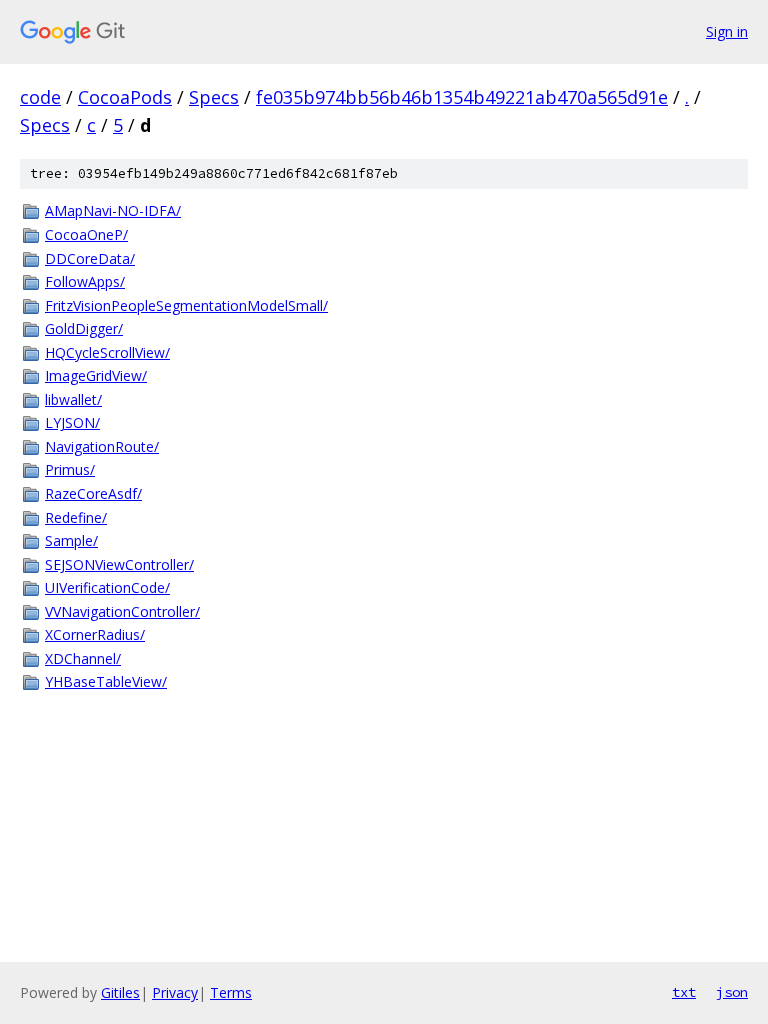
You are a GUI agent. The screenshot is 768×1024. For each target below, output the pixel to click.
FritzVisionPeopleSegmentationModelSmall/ (186, 305)
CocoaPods (125, 97)
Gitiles (120, 992)
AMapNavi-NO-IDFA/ (113, 210)
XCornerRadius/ (95, 634)
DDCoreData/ (90, 258)
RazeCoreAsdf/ (93, 493)
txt (684, 992)
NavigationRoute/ (102, 446)
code (40, 97)
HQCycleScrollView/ (107, 352)
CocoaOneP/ (86, 234)
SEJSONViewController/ (119, 564)
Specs (214, 97)
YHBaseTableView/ (106, 681)
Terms (231, 992)
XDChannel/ (83, 658)
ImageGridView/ (96, 375)
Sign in (727, 31)
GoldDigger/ (84, 328)
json (732, 992)
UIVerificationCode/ (107, 587)
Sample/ (71, 540)
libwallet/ (73, 399)
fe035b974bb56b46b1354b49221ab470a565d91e (462, 97)
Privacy (175, 992)
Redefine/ (76, 517)
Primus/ (70, 469)
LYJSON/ (72, 422)
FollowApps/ (85, 281)
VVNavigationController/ (122, 611)
